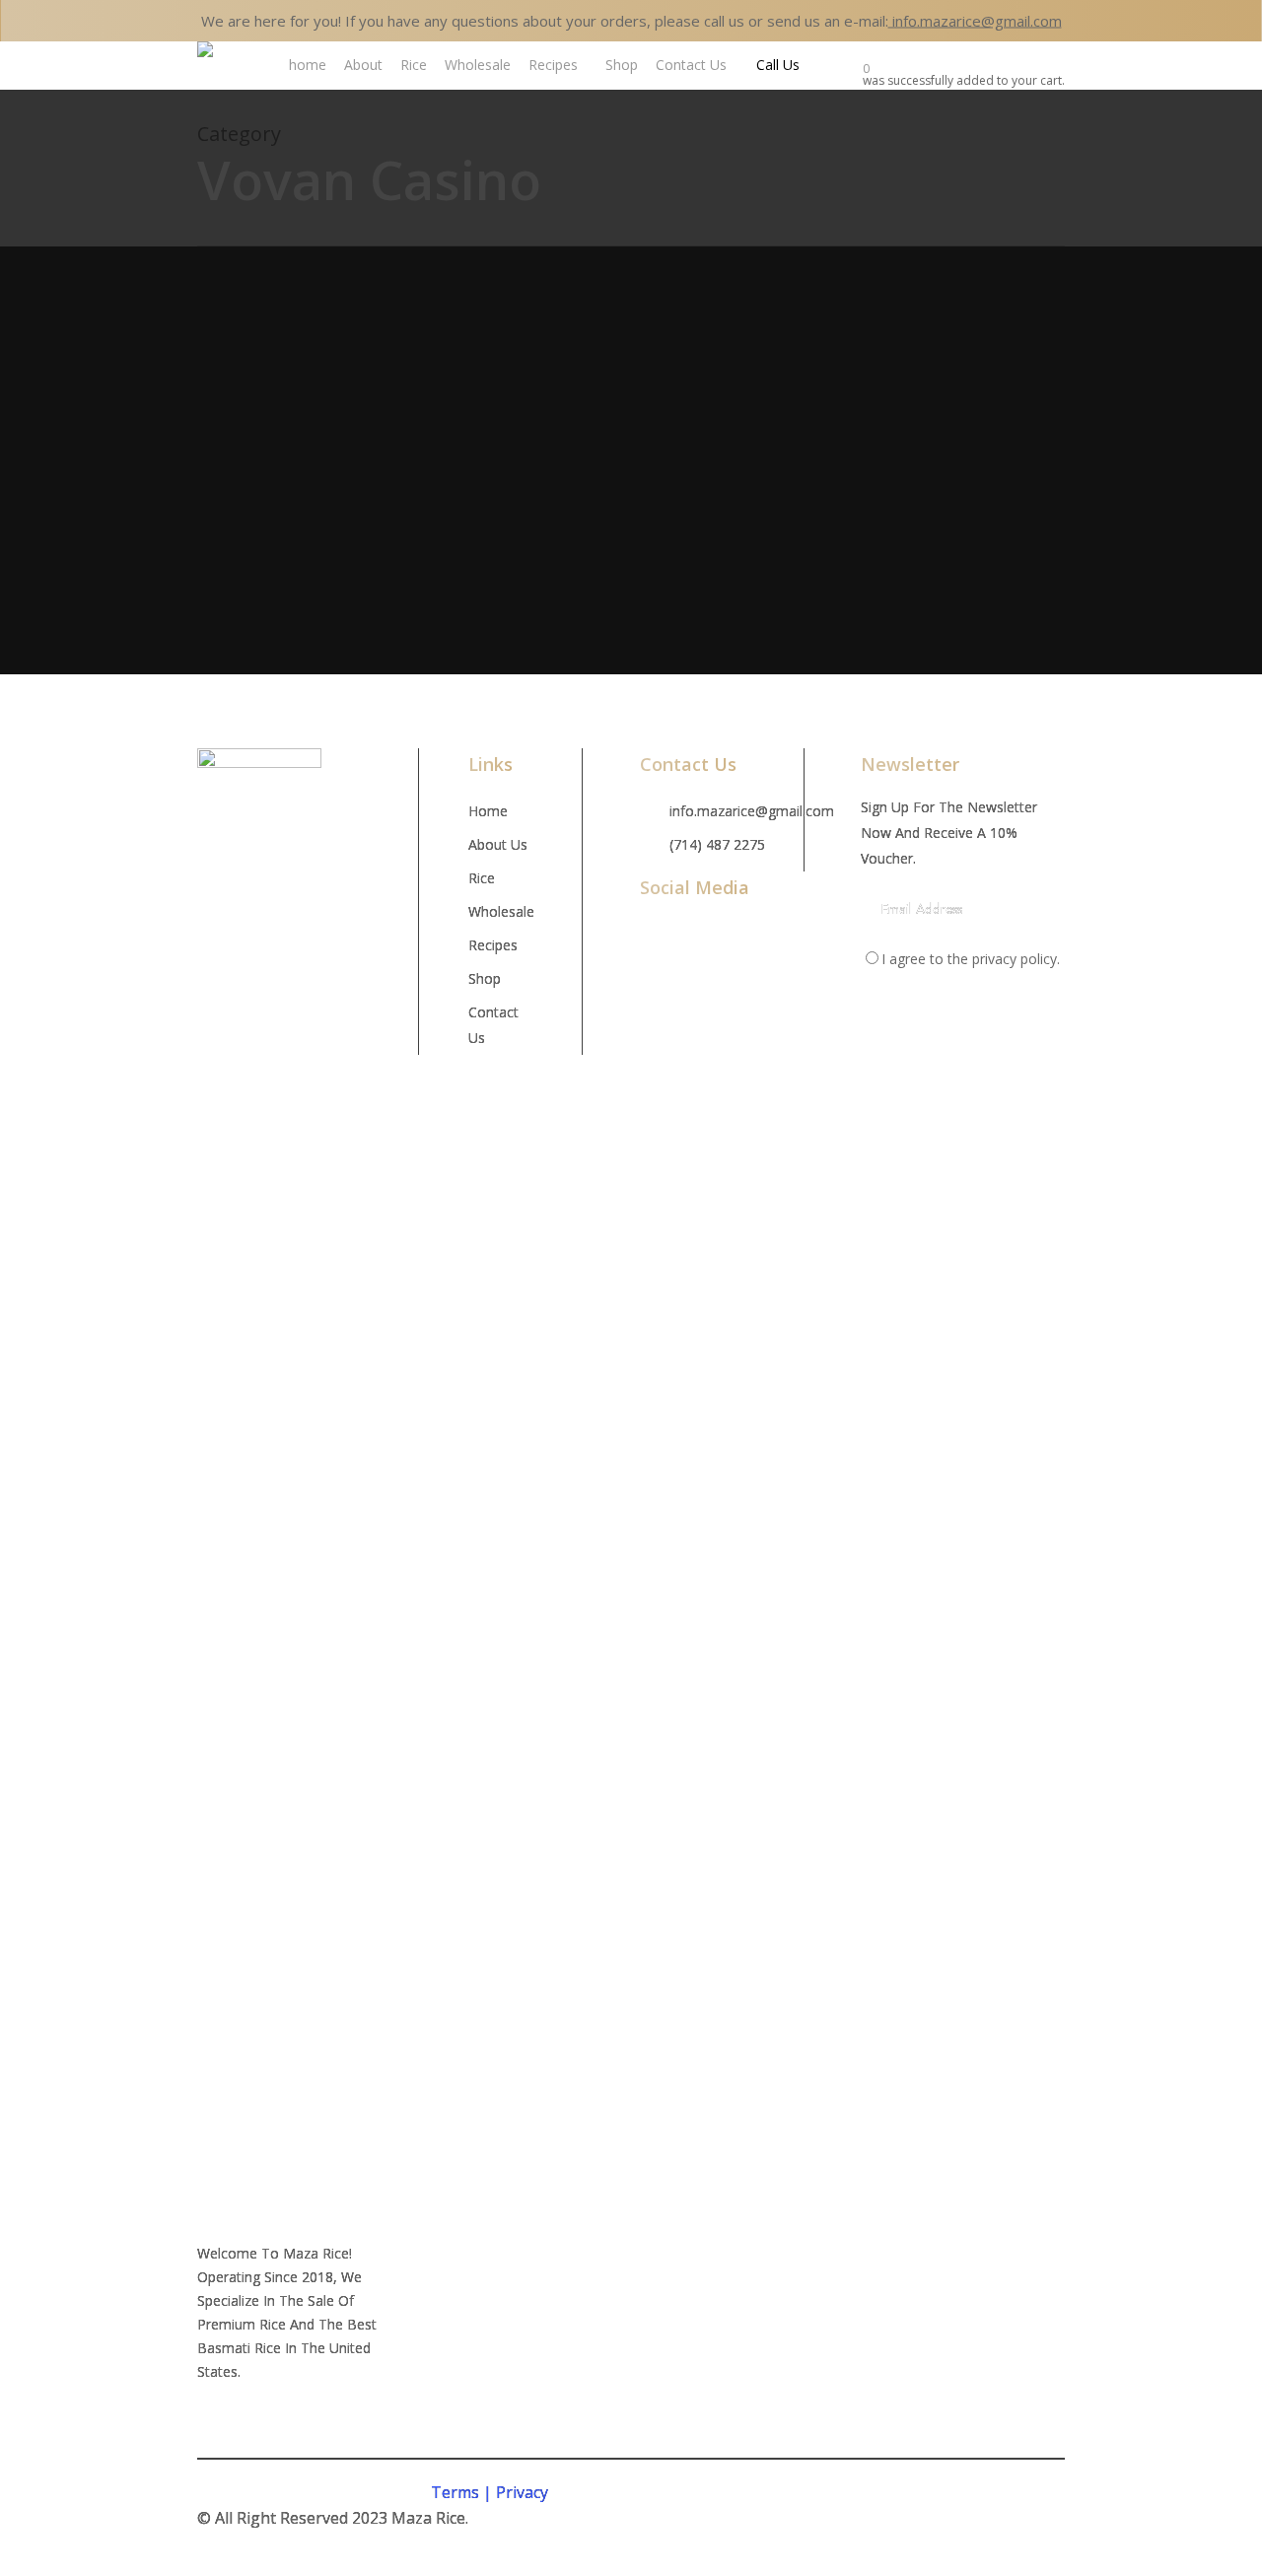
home (488, 811)
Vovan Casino (355, 397)
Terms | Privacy (490, 2492)
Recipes (493, 945)
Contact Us (493, 1025)
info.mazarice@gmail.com (975, 21)
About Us (498, 844)
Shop (485, 978)
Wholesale (500, 911)
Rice (482, 878)
